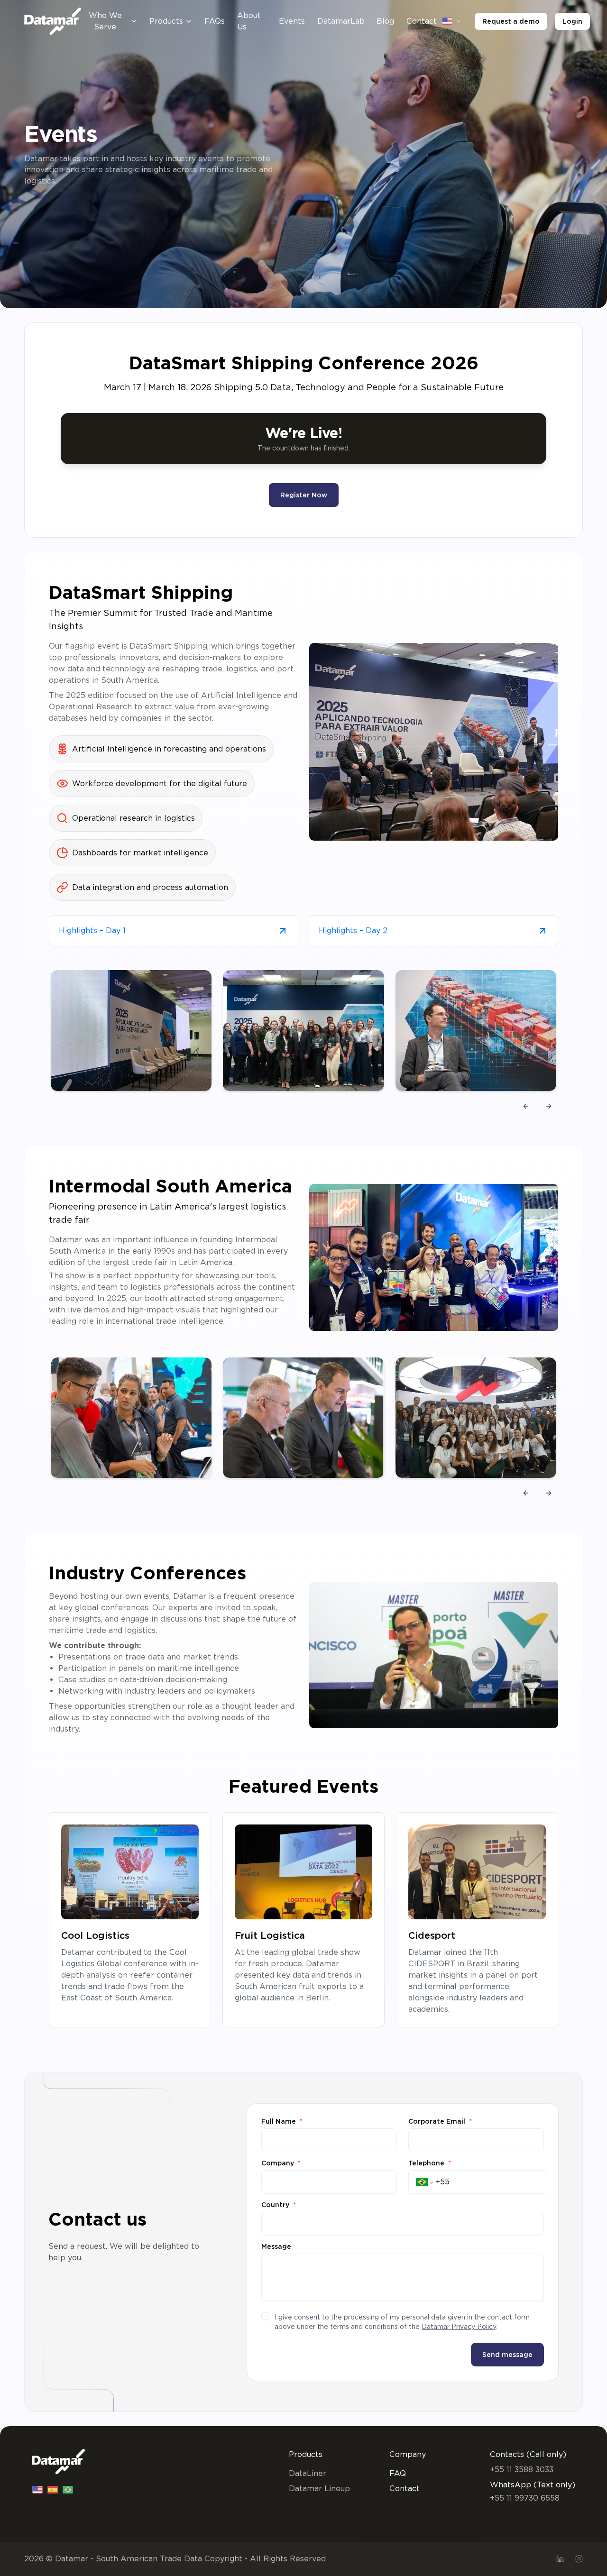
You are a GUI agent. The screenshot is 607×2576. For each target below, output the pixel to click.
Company (281, 2163)
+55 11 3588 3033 (522, 2470)
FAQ (398, 2473)
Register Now (304, 495)
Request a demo (511, 21)
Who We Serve (105, 21)
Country (279, 2205)
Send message (507, 2355)
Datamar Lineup (319, 2489)
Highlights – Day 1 (92, 930)
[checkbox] (265, 2316)
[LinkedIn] (560, 2559)
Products (166, 21)
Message (276, 2246)
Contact (422, 21)
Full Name (282, 2121)
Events (292, 21)
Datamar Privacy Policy (459, 2327)
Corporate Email (440, 2121)
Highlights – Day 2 (353, 930)
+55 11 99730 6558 (525, 2498)
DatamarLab (341, 21)
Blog (385, 21)
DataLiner (308, 2473)
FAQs (215, 21)
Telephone (430, 2163)
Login (572, 21)
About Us (249, 21)
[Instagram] (579, 2559)
